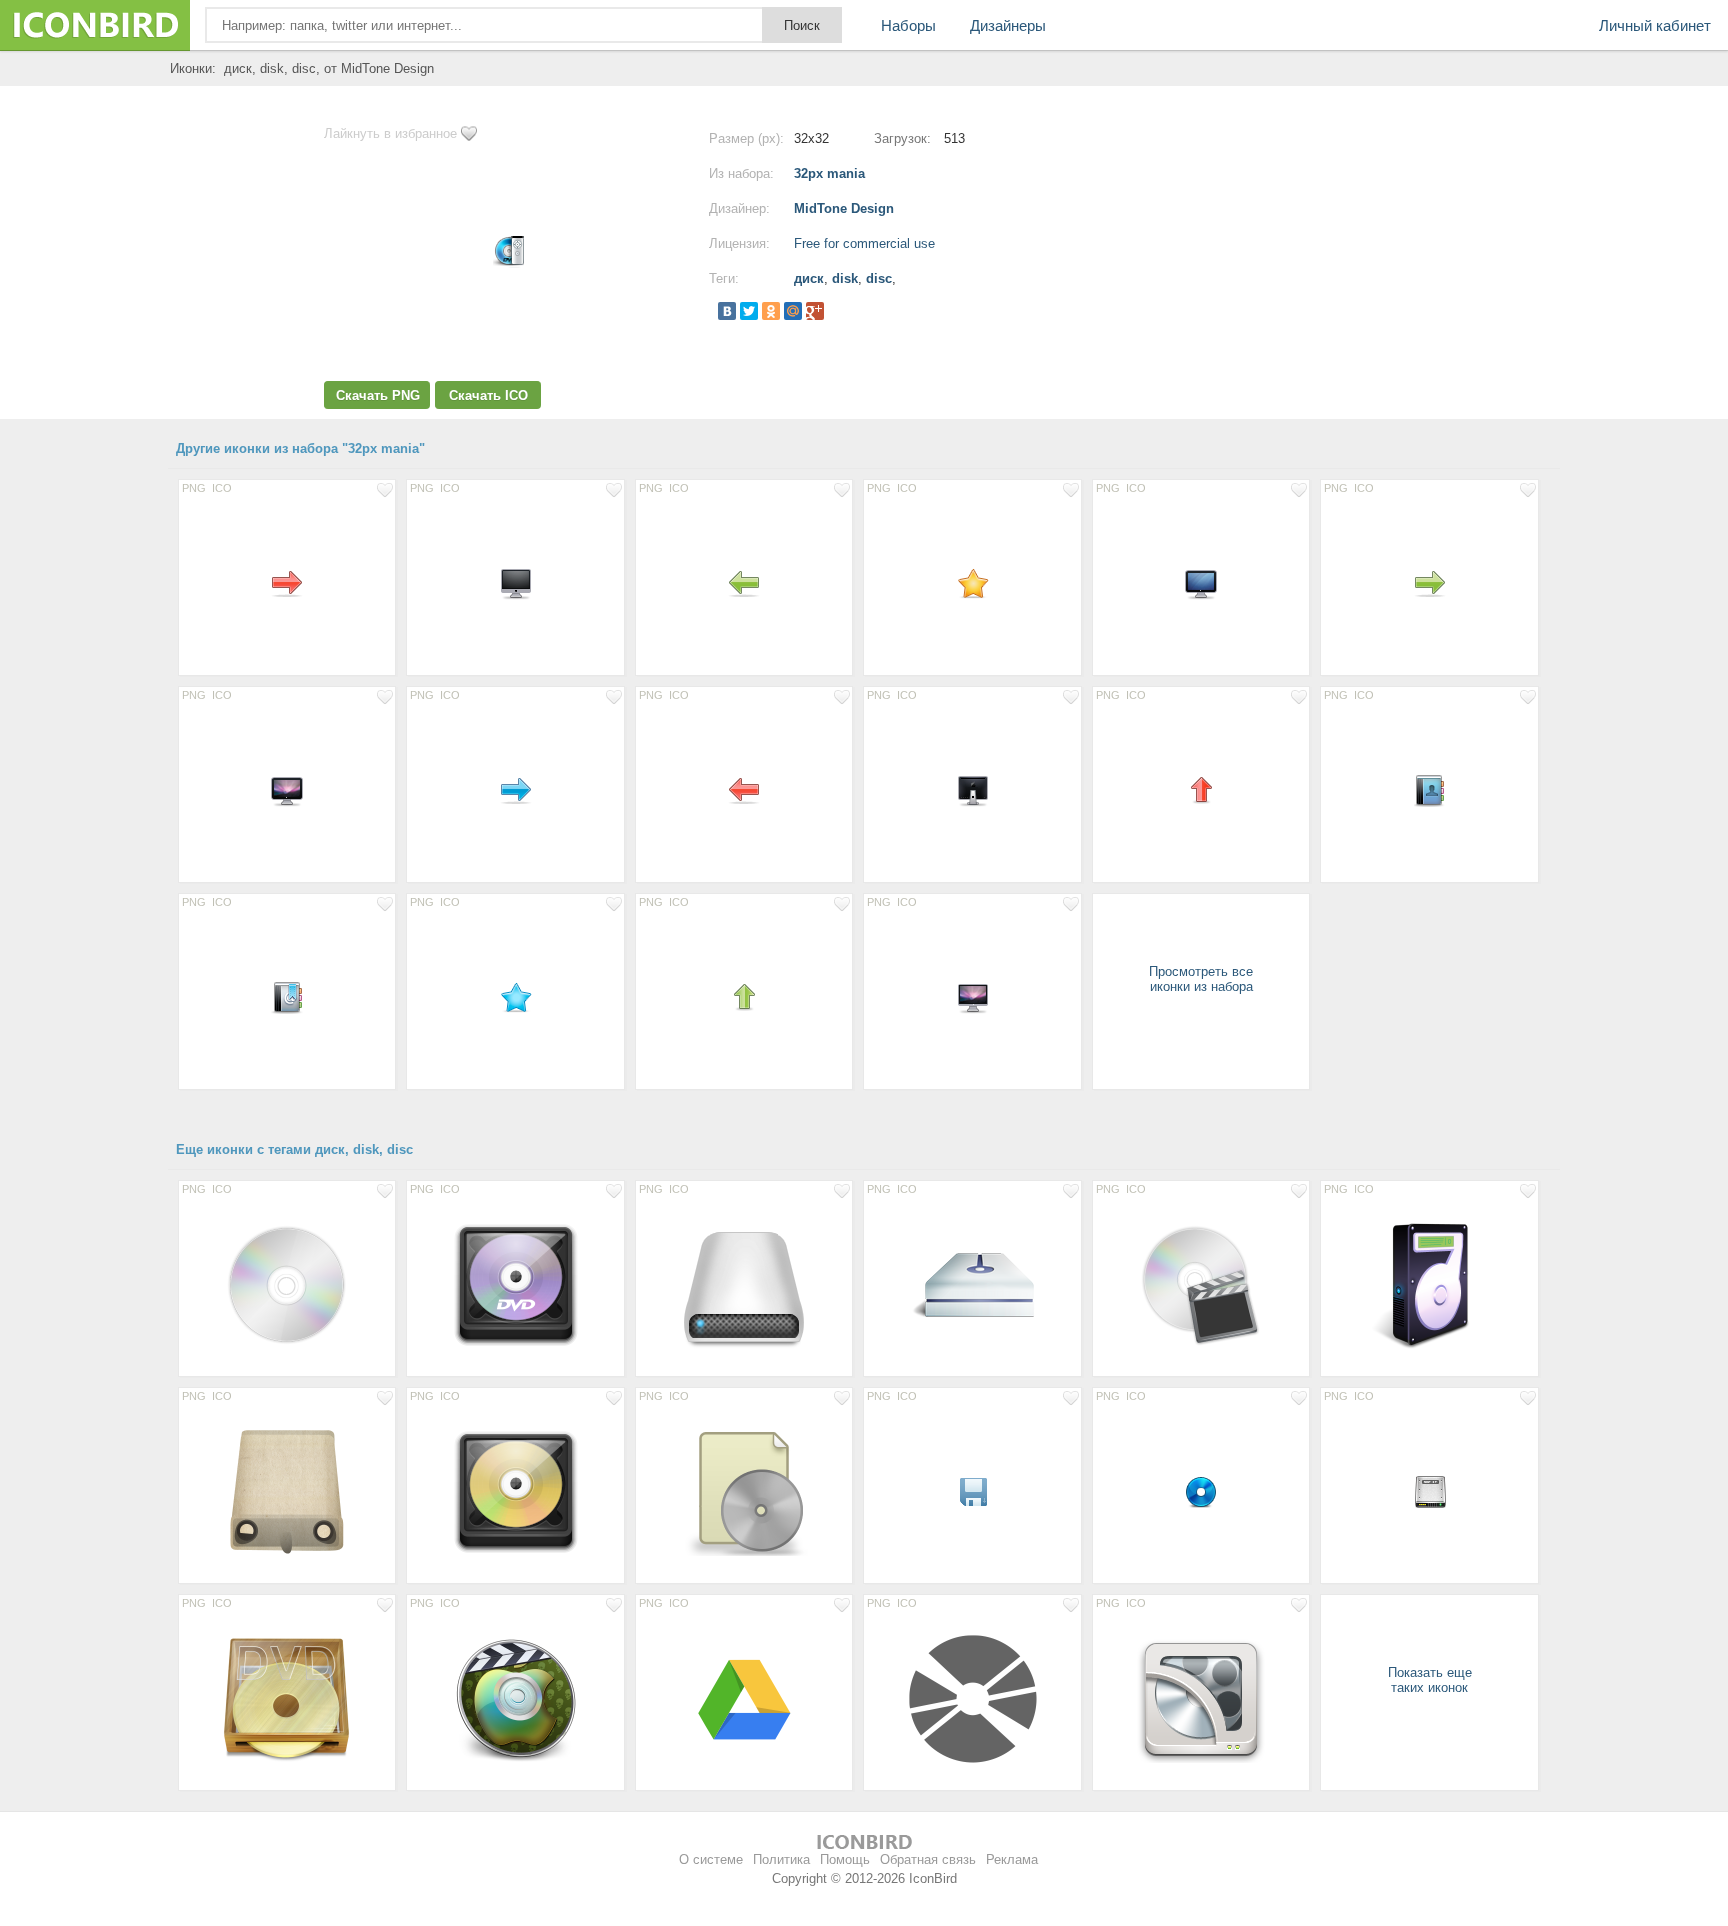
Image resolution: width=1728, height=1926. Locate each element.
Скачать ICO (488, 395)
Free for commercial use (864, 243)
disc (879, 278)
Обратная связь (928, 1859)
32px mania (829, 173)
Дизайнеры (1008, 25)
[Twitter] (749, 311)
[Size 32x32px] (287, 583)
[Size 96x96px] (744, 1698)
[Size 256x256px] (287, 1284)
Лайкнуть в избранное (390, 133)
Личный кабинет (1655, 25)
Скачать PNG (378, 395)
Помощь (845, 1859)
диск (809, 278)
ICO (222, 488)
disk (845, 278)
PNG (194, 488)
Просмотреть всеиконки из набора (1201, 979)
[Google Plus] (815, 311)
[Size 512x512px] (287, 1491)
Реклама (1012, 1859)
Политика (781, 1859)
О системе (711, 1859)
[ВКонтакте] (727, 311)
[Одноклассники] (771, 311)
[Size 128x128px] (515, 1284)
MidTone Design (844, 208)
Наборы (908, 25)
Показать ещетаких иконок (1430, 1680)
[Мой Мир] (793, 311)
